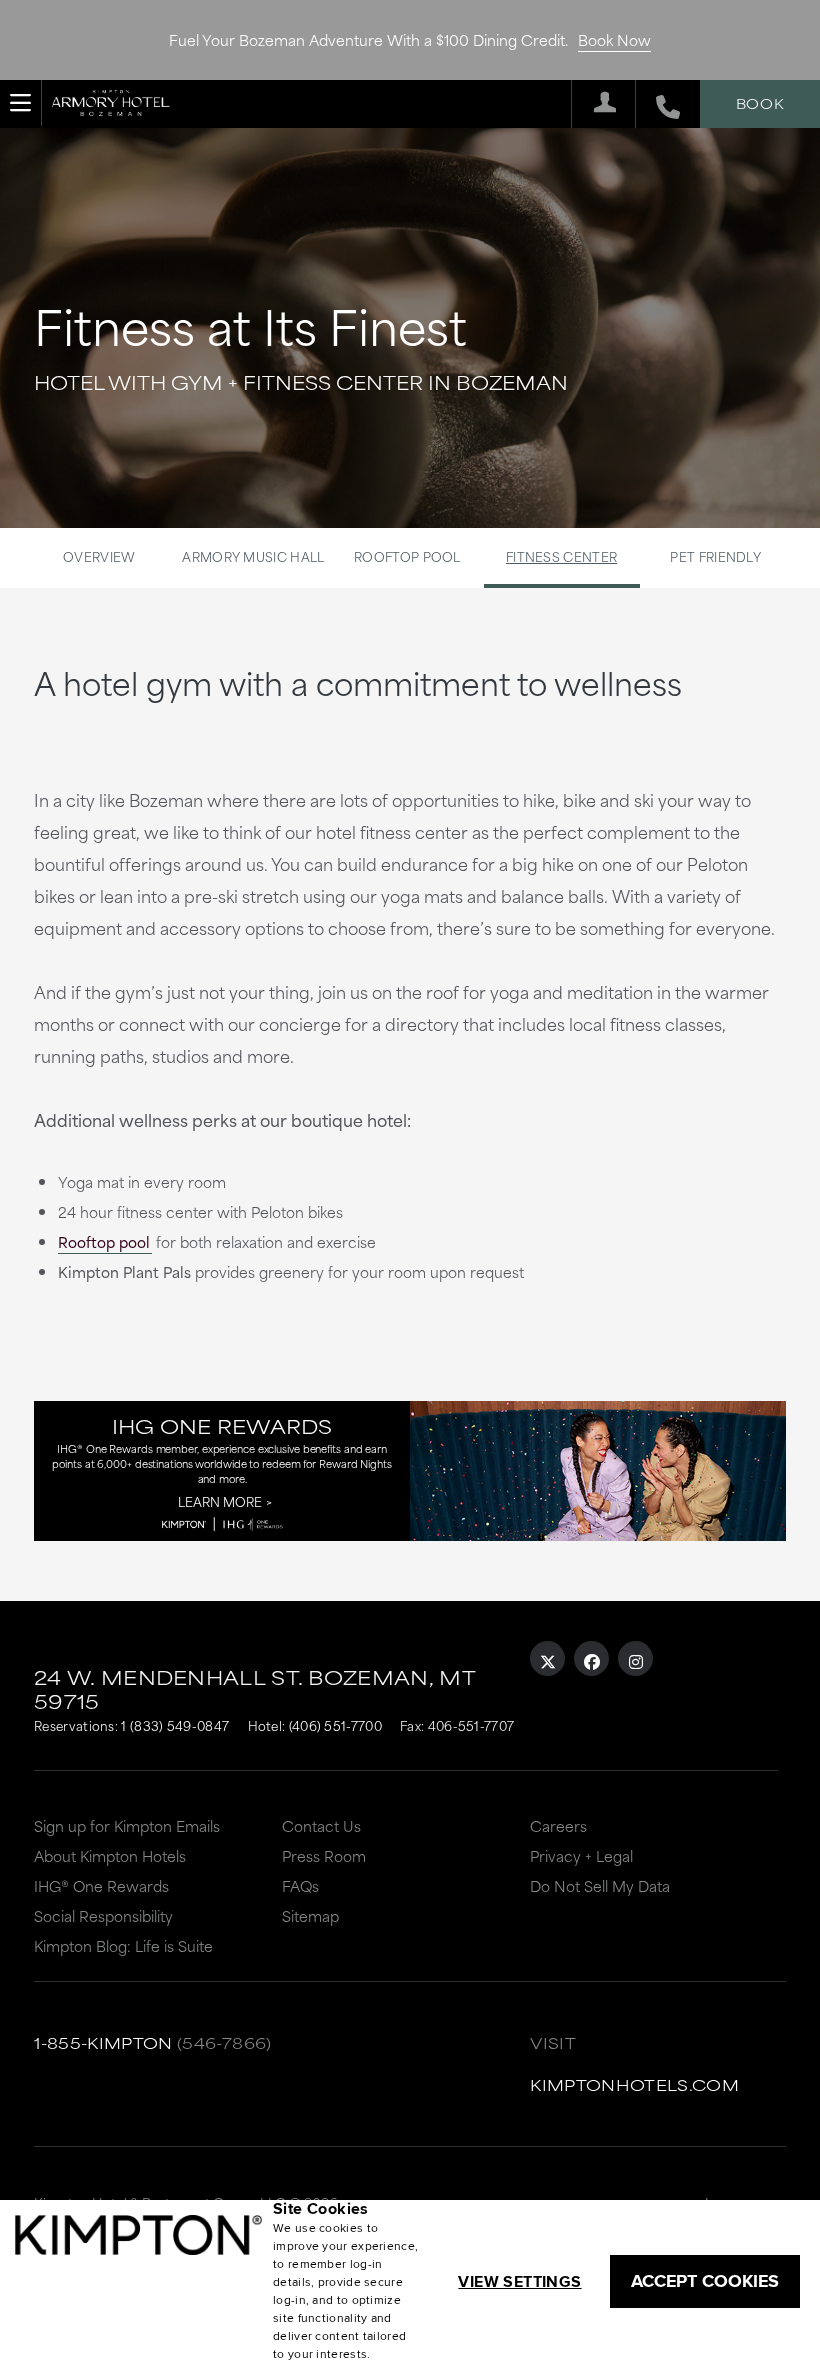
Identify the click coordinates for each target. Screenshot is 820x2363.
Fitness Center (561, 556)
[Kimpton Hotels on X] (547, 1658)
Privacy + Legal (581, 1855)
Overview (99, 556)
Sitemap (310, 1915)
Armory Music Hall (253, 556)
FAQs (300, 1885)
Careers (558, 1825)
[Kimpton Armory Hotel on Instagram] (635, 1658)
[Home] (111, 100)
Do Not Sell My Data (600, 1885)
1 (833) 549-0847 (175, 1725)
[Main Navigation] (21, 103)
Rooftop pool (104, 1241)
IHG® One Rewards (101, 1885)
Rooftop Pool (407, 556)
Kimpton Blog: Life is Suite (123, 1945)
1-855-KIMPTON (103, 2042)
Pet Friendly (715, 556)
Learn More (220, 1501)
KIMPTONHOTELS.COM (634, 2084)
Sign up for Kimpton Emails (127, 1825)
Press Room (324, 1855)
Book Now (614, 39)
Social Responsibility (103, 1915)
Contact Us (321, 1825)
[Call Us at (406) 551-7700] (657, 104)
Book (760, 103)
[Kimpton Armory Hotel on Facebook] (591, 1658)
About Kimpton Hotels (110, 1855)
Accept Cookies (705, 2281)
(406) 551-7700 (335, 1725)
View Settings (519, 2281)
